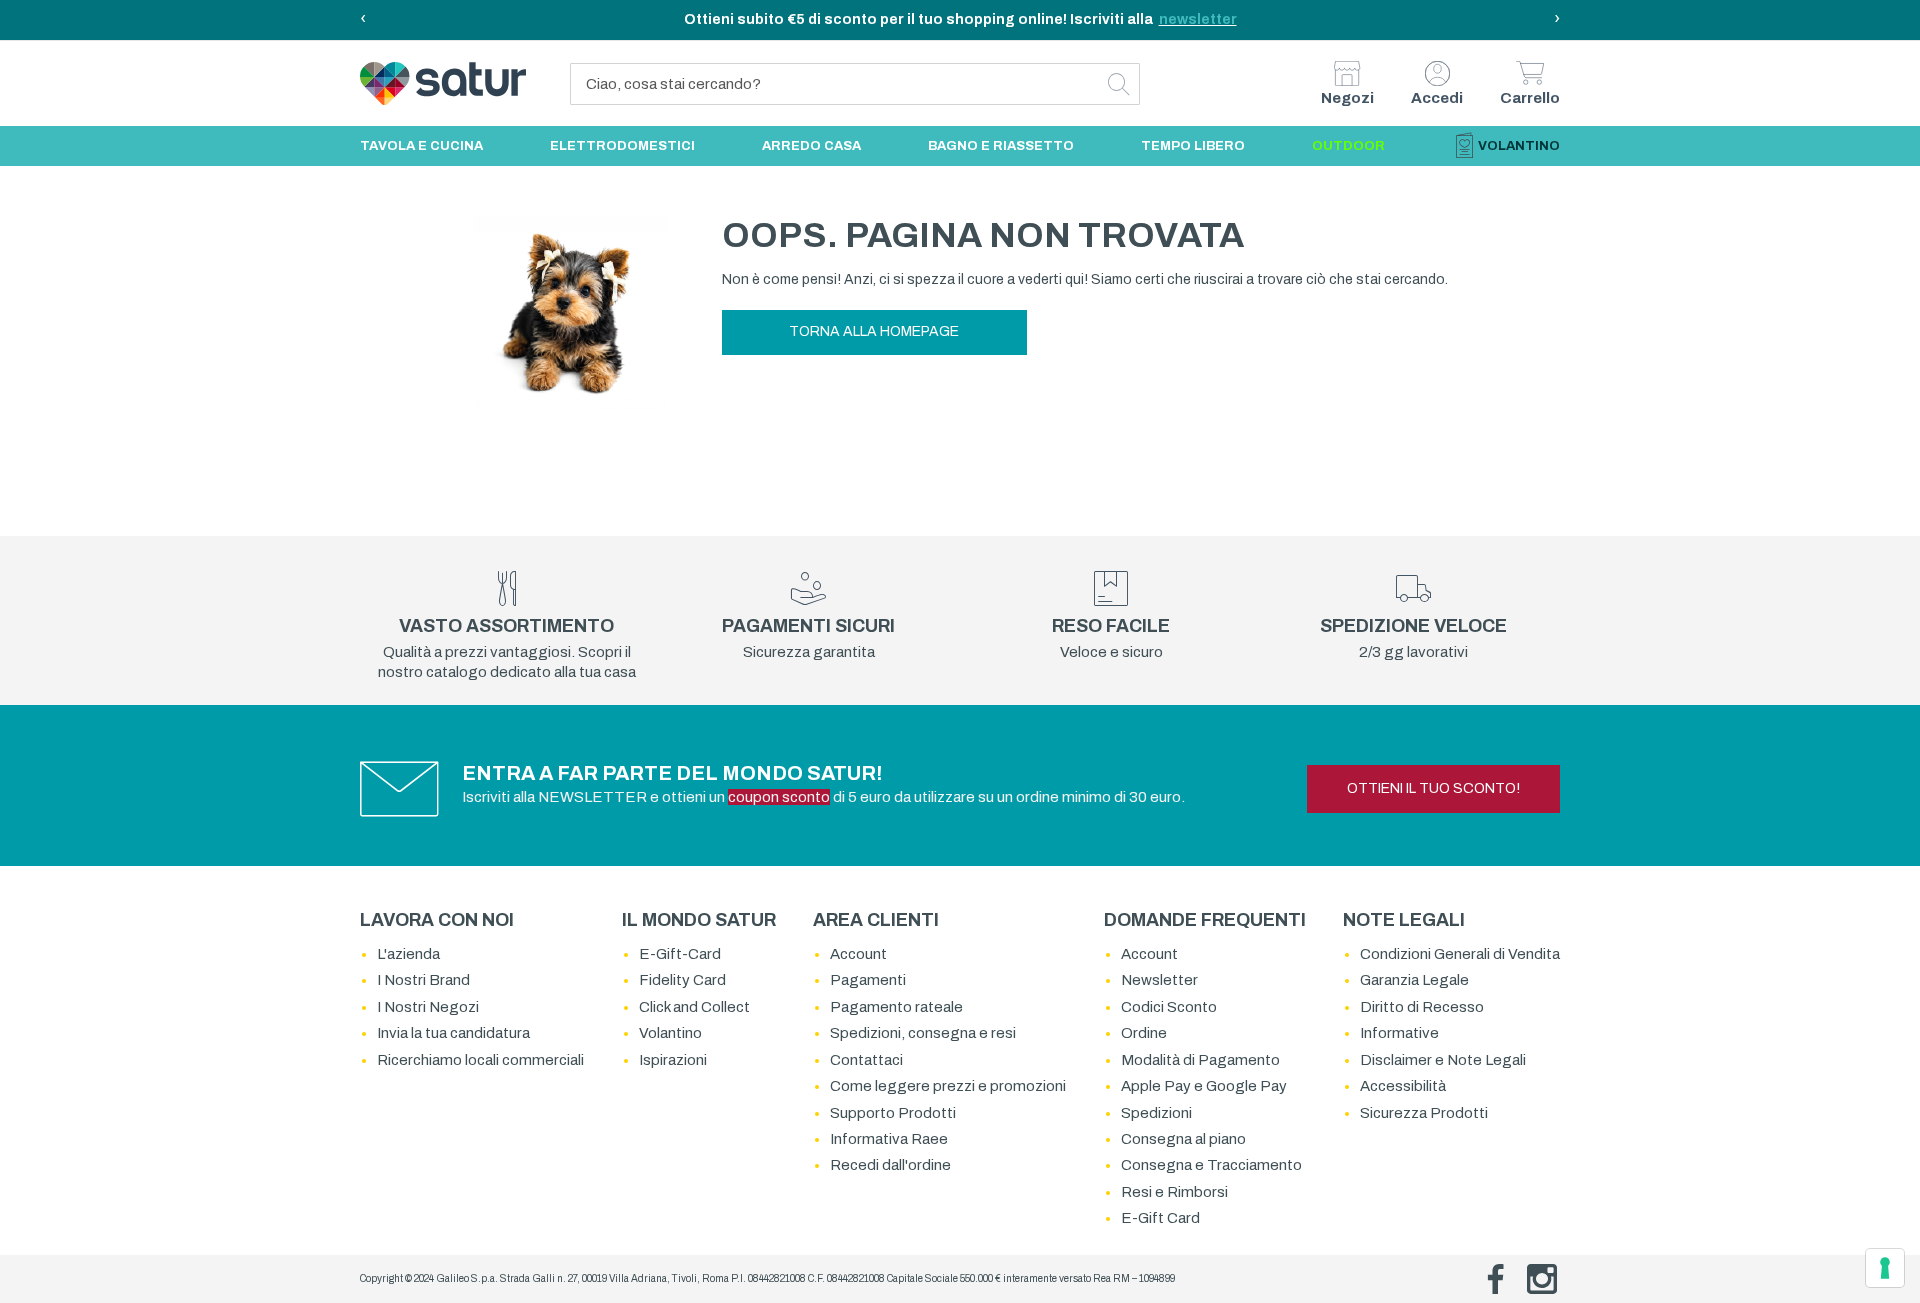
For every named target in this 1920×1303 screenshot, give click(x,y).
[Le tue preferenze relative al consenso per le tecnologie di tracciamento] (1885, 1268)
